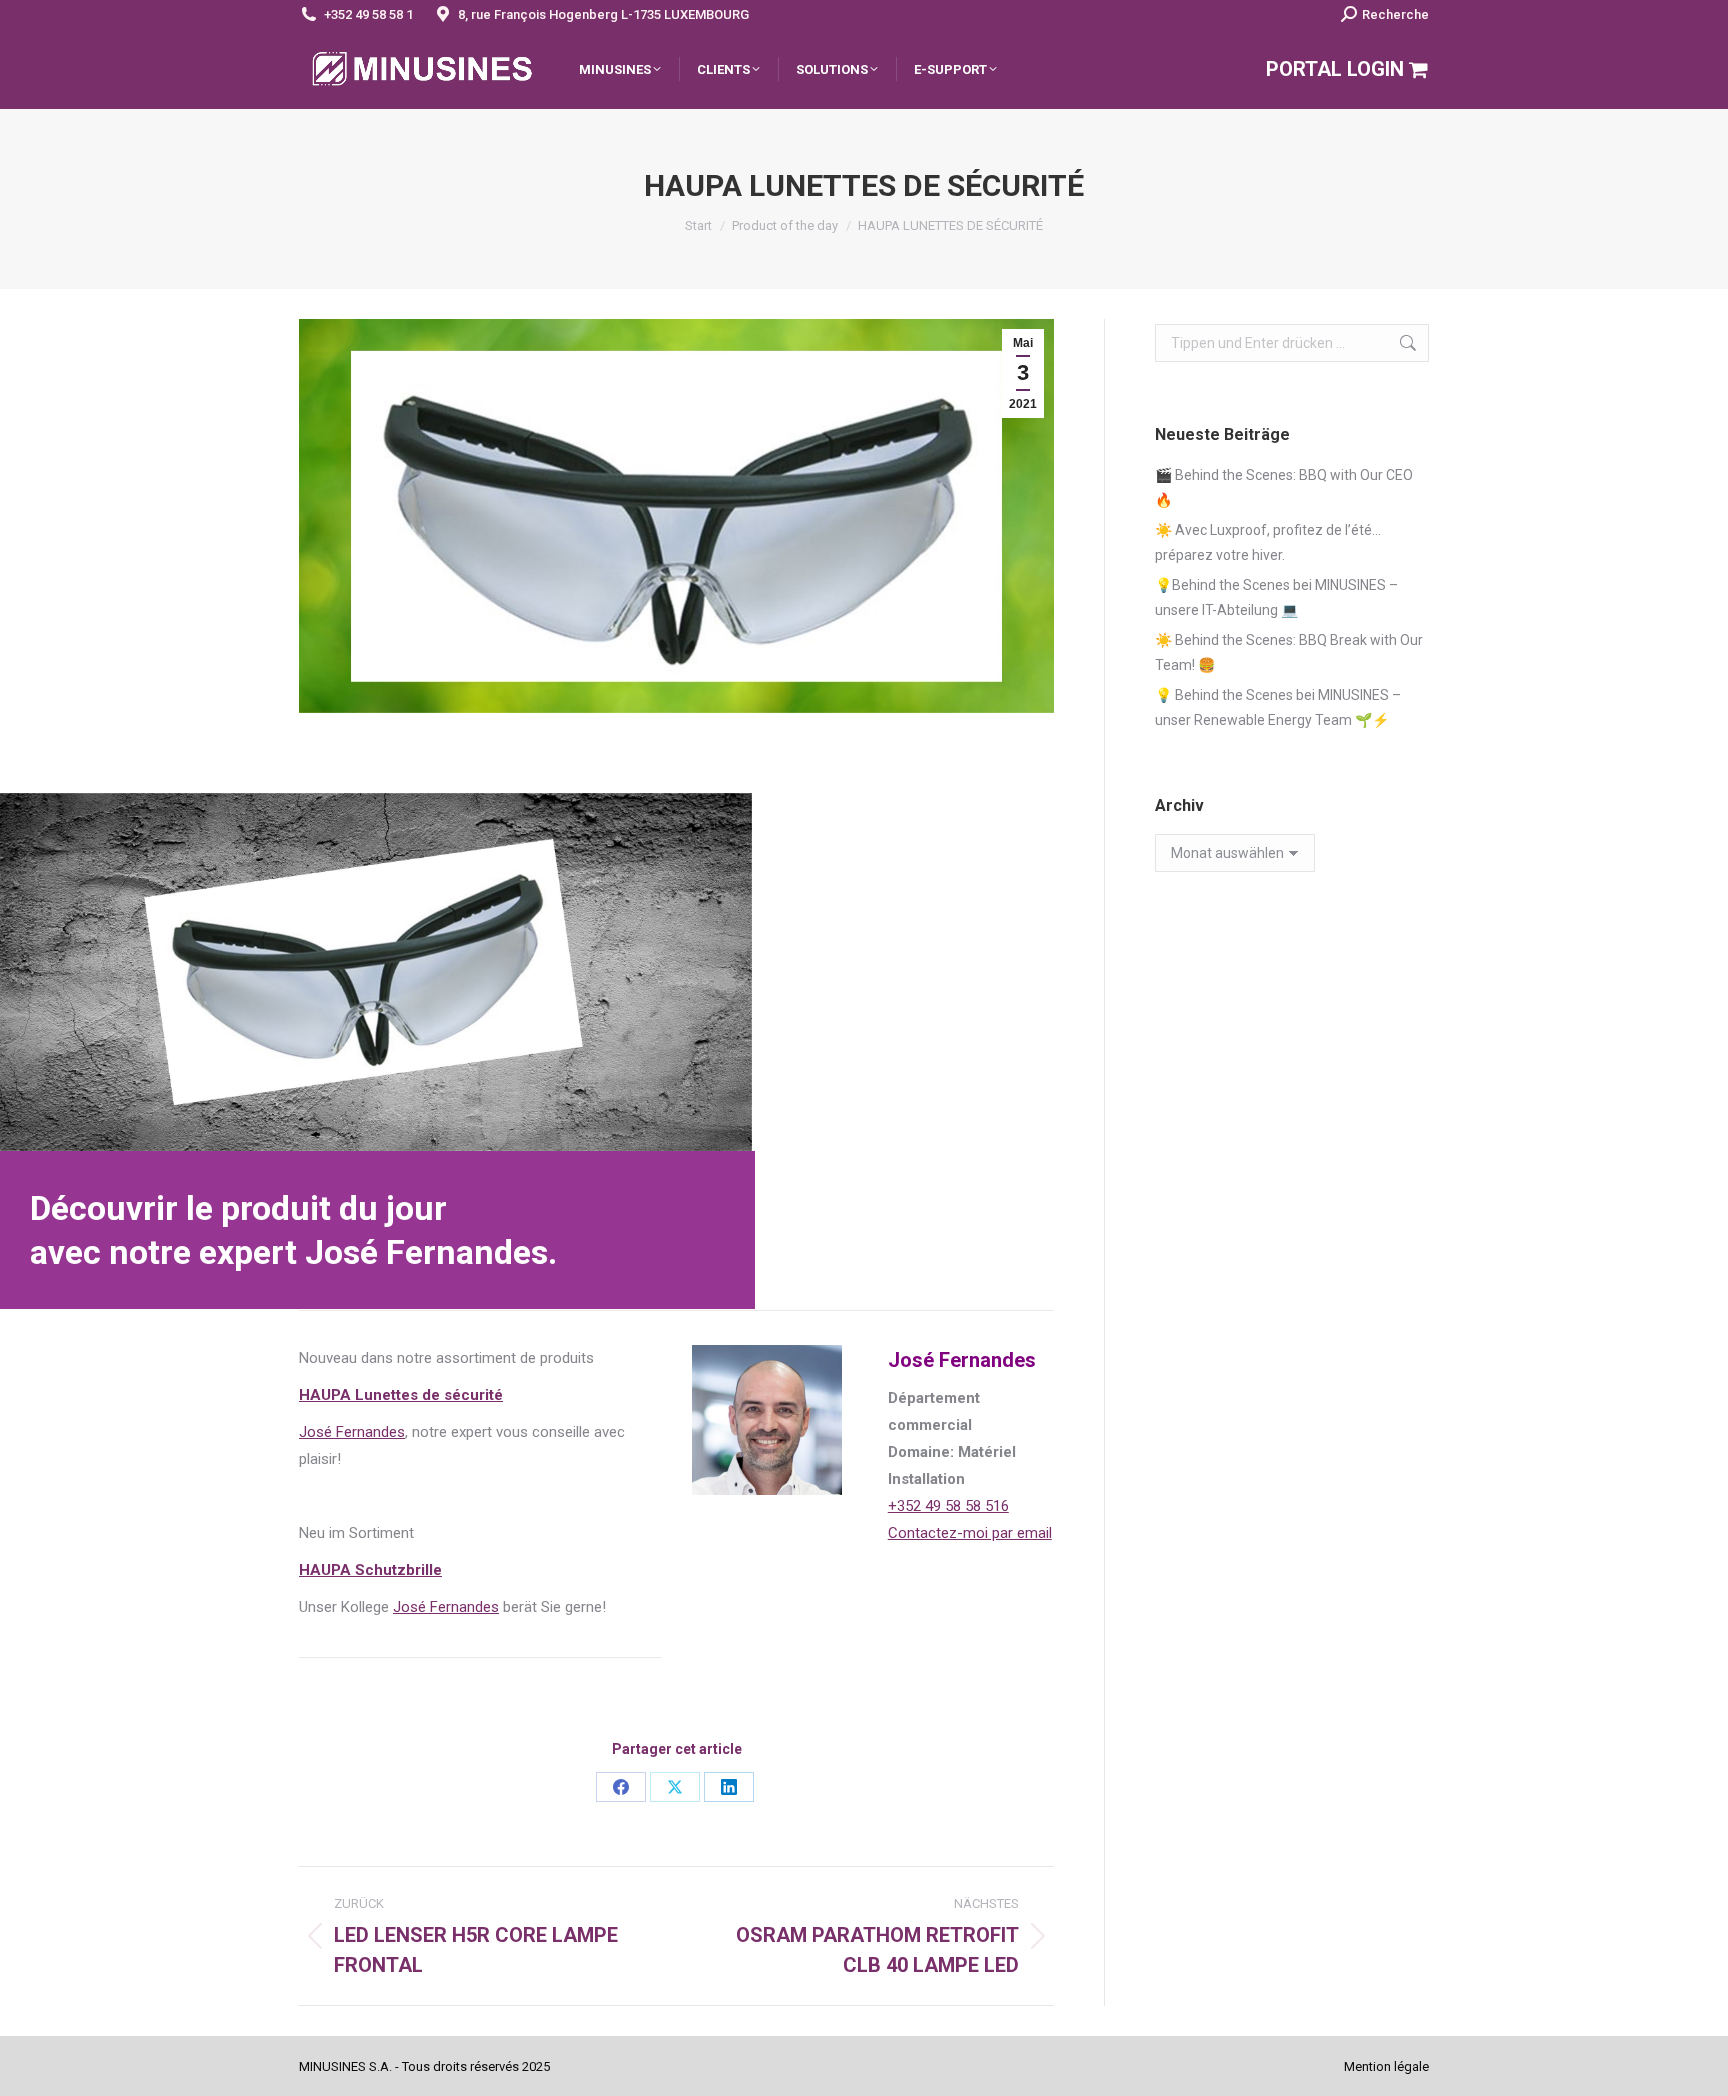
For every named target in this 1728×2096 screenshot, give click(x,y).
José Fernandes (352, 1432)
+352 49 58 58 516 (948, 1506)
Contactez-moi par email (970, 1533)
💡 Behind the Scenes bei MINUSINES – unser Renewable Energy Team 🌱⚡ (1278, 707)
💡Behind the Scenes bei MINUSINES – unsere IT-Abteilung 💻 (1276, 597)
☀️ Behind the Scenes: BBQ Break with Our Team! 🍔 (1289, 652)
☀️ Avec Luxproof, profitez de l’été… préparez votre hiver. (1268, 542)
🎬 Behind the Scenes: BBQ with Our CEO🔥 (1284, 487)
